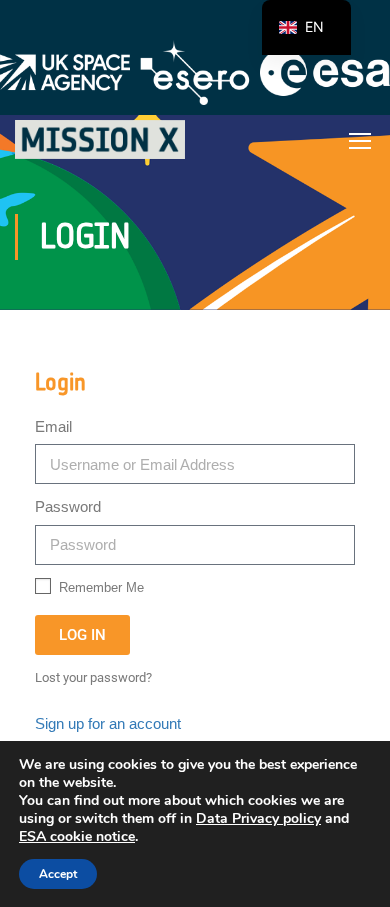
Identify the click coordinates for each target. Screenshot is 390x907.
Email (53, 426)
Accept (58, 874)
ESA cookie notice (77, 836)
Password (68, 506)
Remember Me (99, 587)
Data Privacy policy (258, 818)
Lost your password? (93, 677)
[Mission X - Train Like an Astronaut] (100, 139)
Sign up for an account (108, 723)
